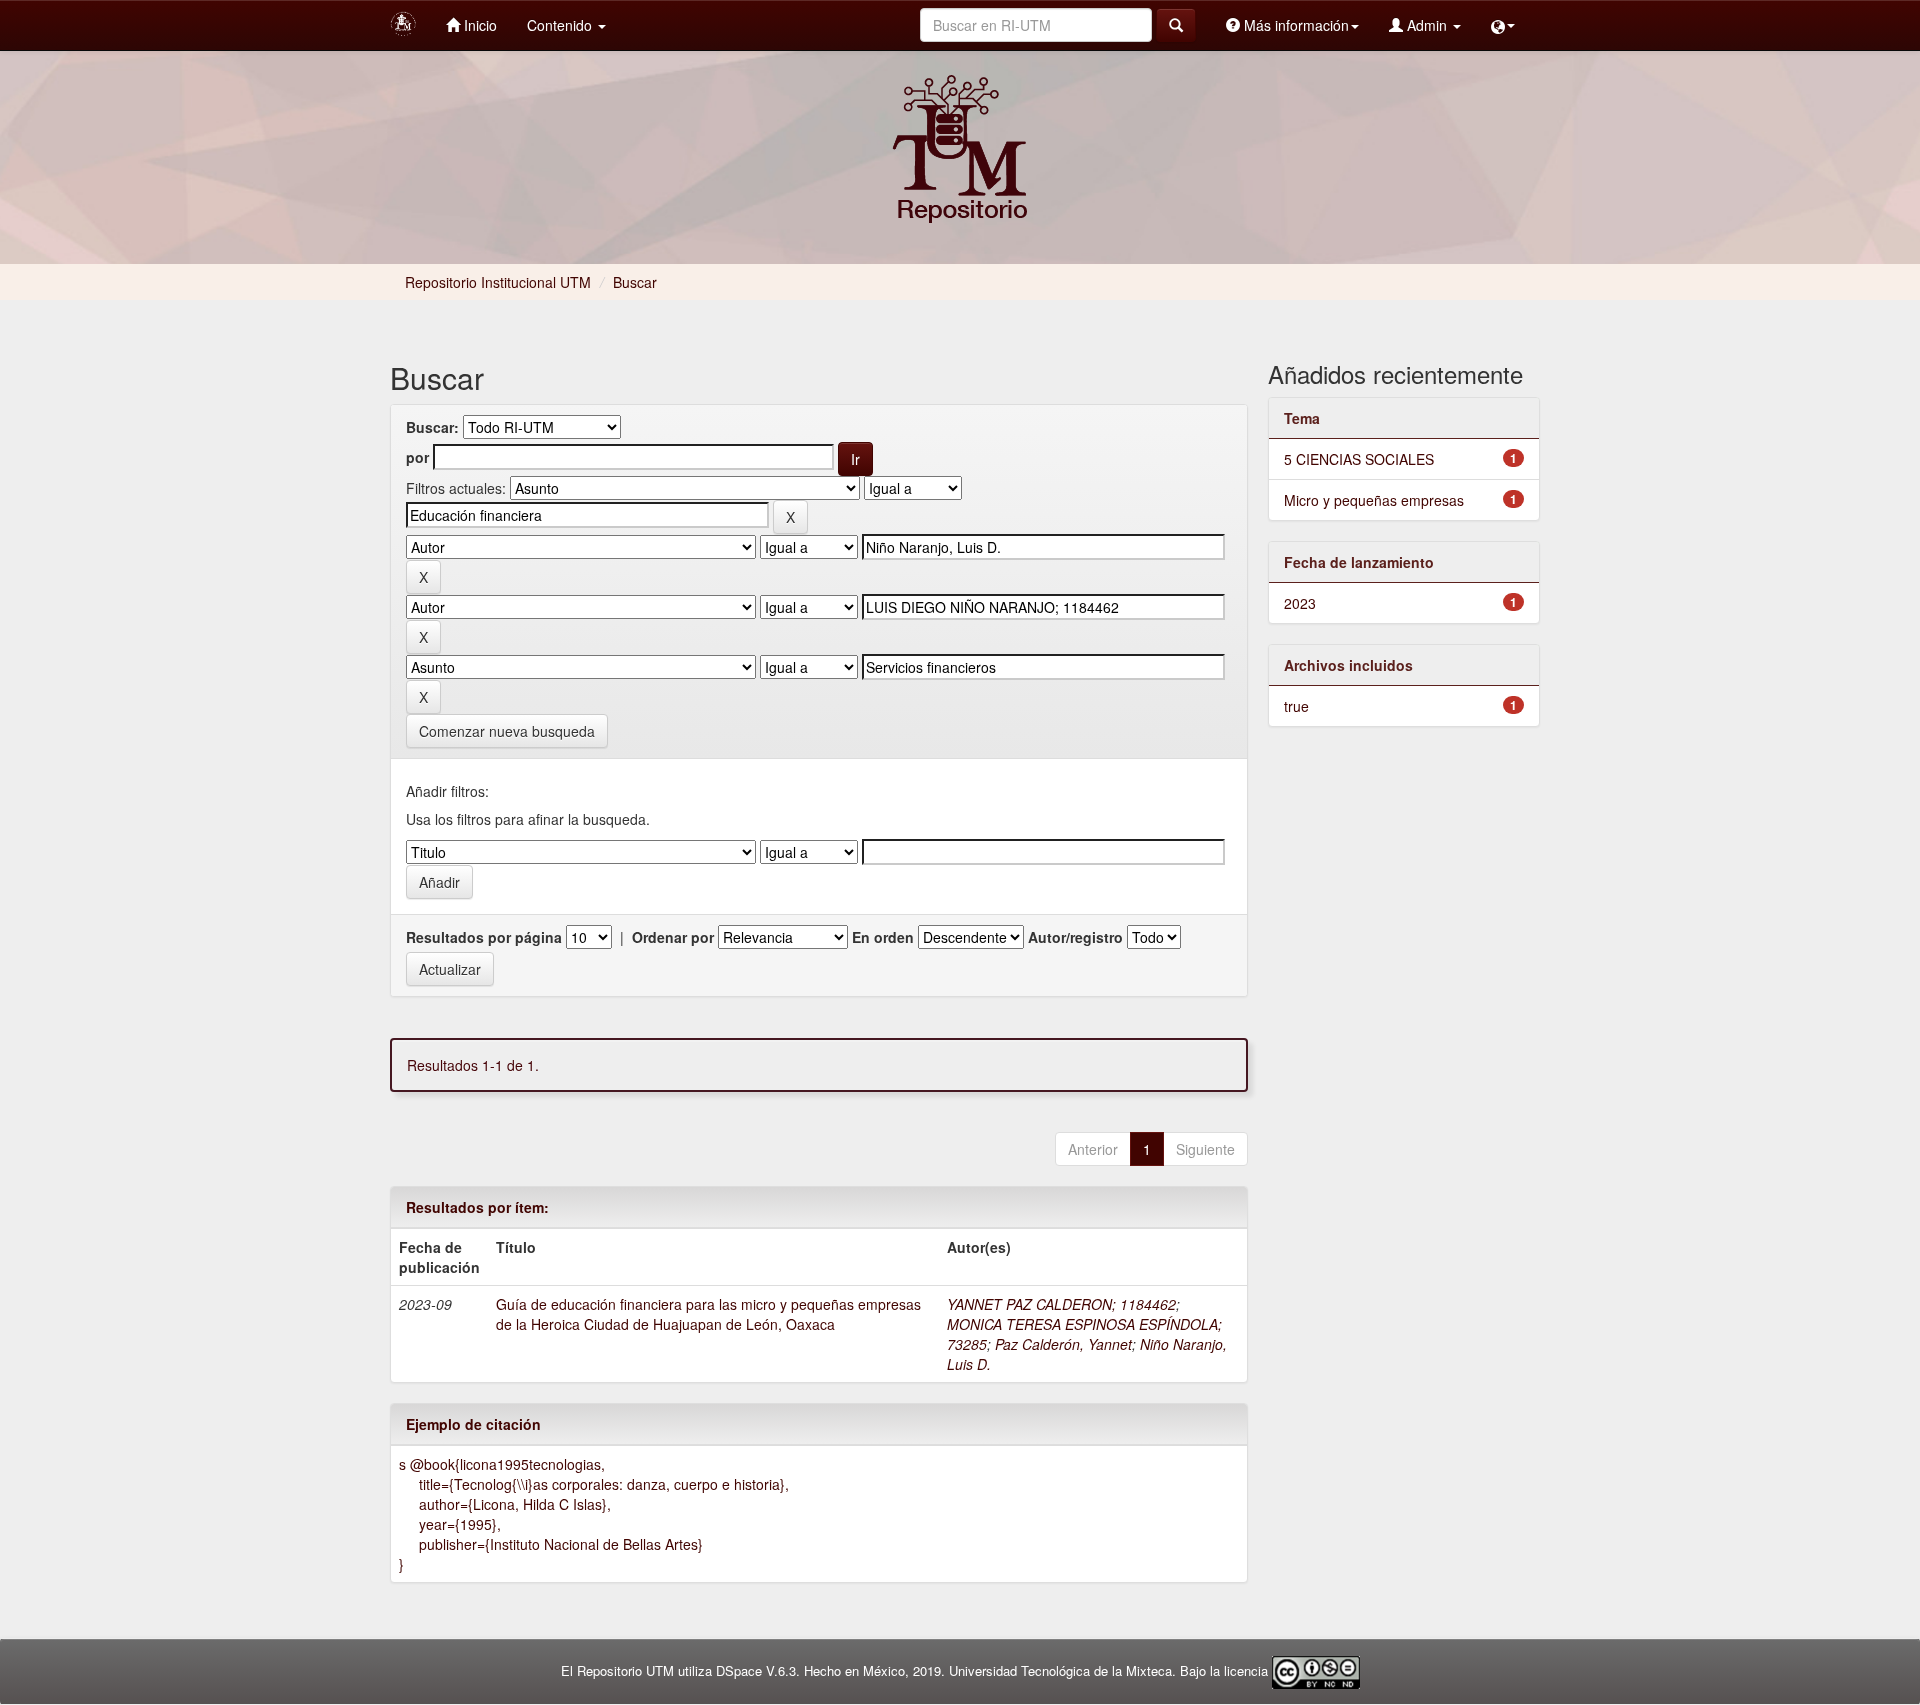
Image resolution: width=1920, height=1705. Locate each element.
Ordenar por (673, 937)
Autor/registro (1075, 937)
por (417, 457)
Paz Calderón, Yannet (1063, 1344)
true (1296, 706)
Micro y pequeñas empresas (1374, 500)
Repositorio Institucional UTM (498, 282)
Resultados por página (484, 937)
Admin (1427, 25)
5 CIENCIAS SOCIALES (1359, 459)
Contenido (561, 25)
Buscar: (432, 427)
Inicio (478, 25)
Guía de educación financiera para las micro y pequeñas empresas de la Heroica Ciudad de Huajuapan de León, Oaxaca (708, 1314)
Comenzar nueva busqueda (507, 731)
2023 (1300, 603)
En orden (883, 937)
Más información (1294, 25)
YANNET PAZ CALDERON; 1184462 (1061, 1304)
